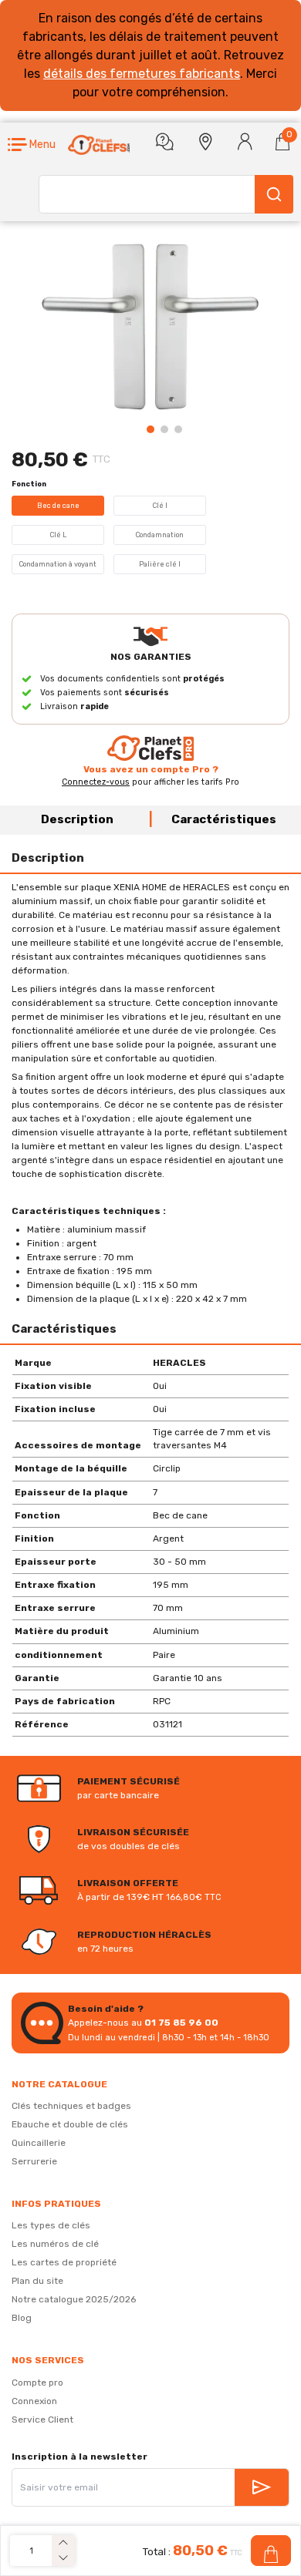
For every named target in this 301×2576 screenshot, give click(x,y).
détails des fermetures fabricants (142, 74)
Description (77, 819)
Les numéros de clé (55, 2244)
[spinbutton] (31, 2551)
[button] (32, 145)
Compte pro (37, 2383)
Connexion (34, 2401)
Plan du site (37, 2281)
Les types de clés (51, 2225)
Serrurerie (34, 2161)
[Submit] (274, 194)
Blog (22, 2318)
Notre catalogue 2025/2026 (74, 2299)
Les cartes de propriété (64, 2262)
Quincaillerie (39, 2143)
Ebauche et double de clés (70, 2124)
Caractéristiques (224, 819)
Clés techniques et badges (71, 2106)
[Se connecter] (245, 142)
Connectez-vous (96, 782)
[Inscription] (262, 2487)
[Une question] (165, 142)
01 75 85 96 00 (181, 2023)
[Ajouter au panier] (271, 2551)
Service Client (42, 2420)
